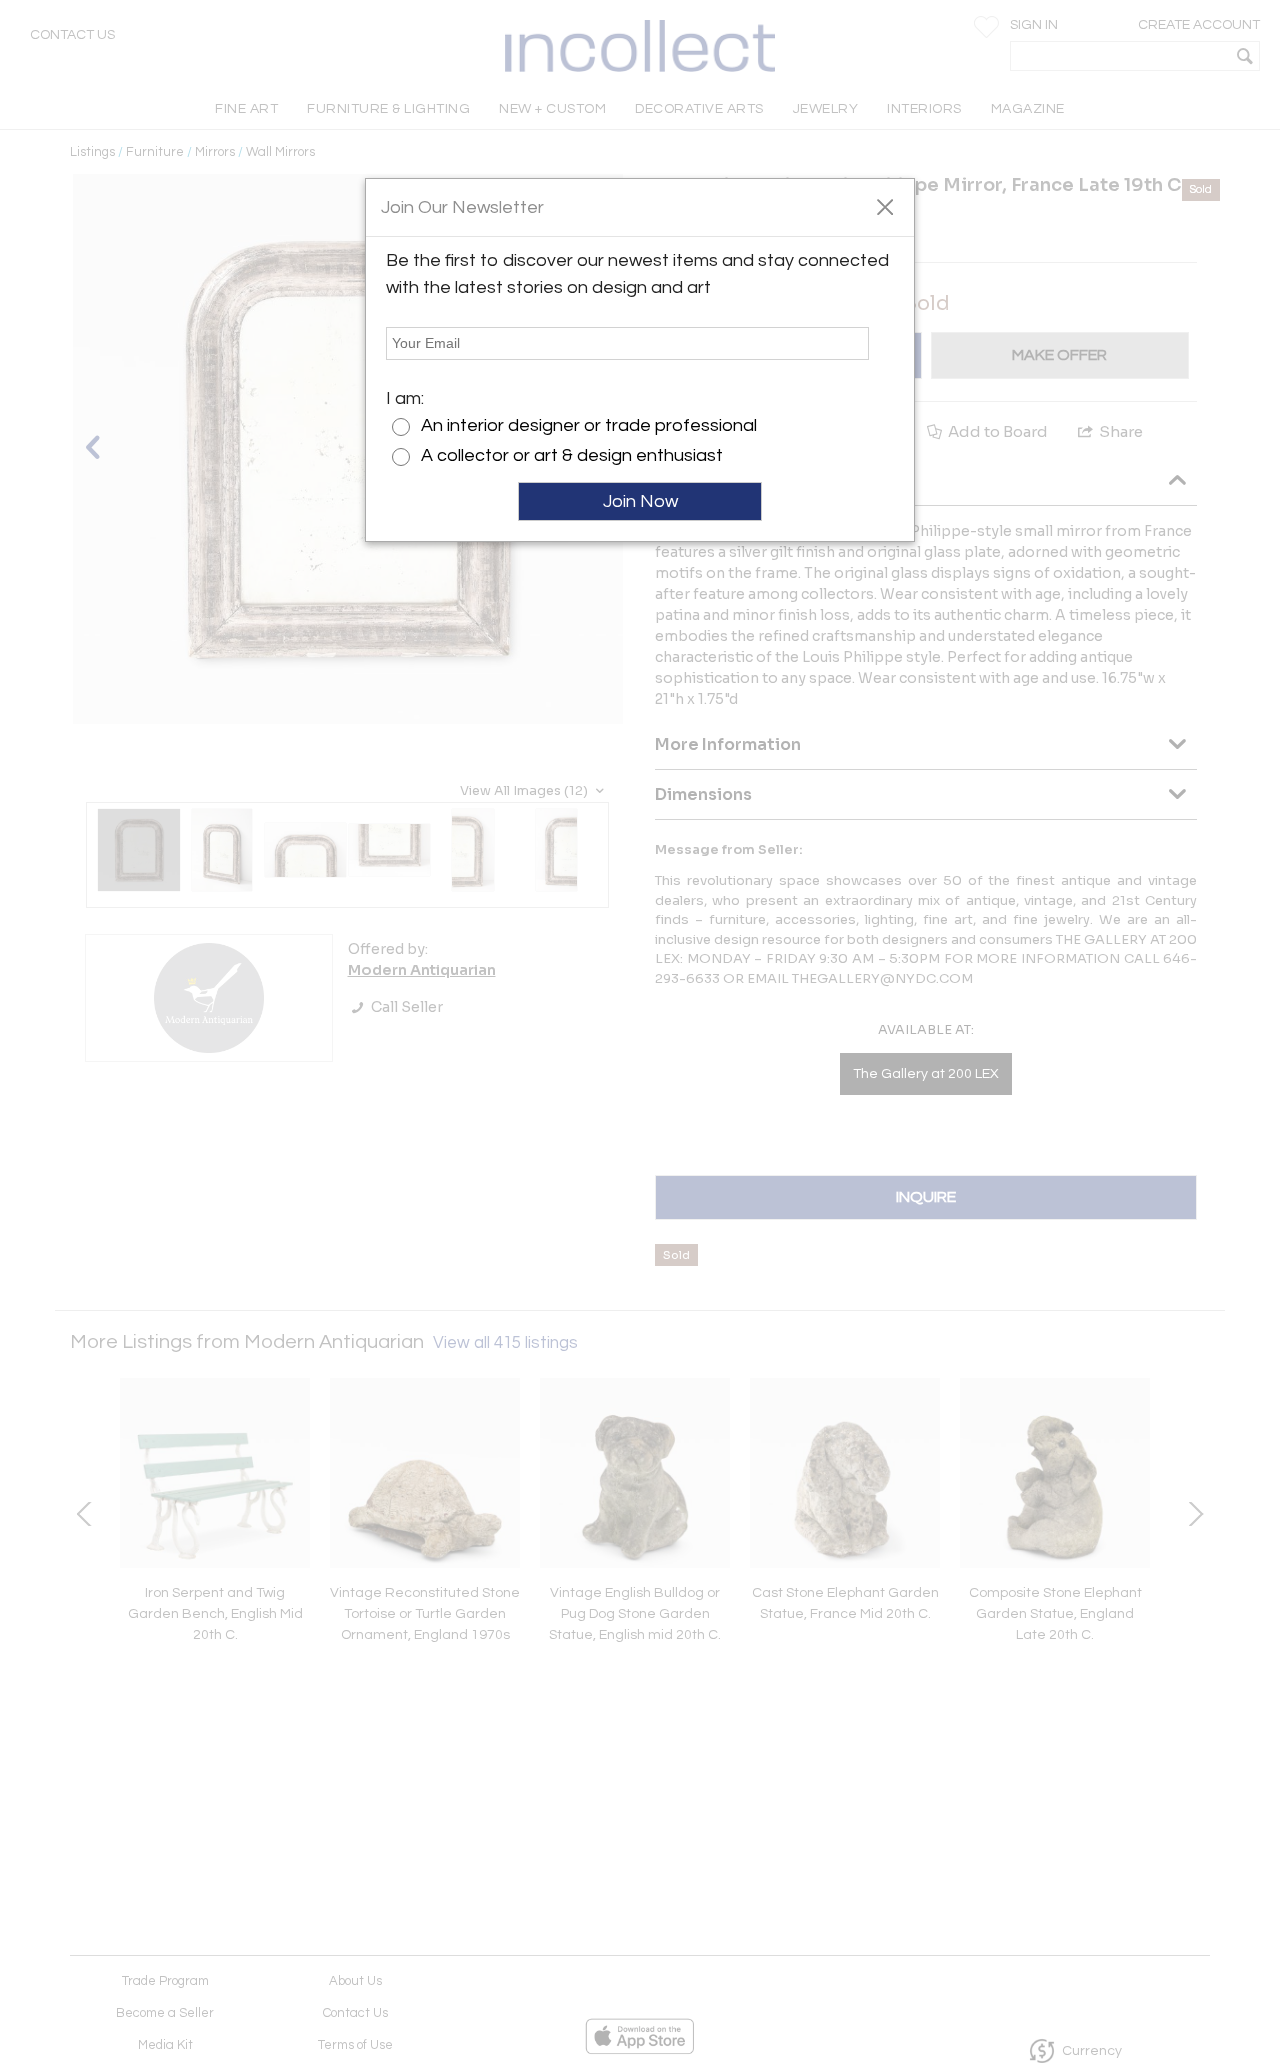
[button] (884, 206)
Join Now (640, 501)
